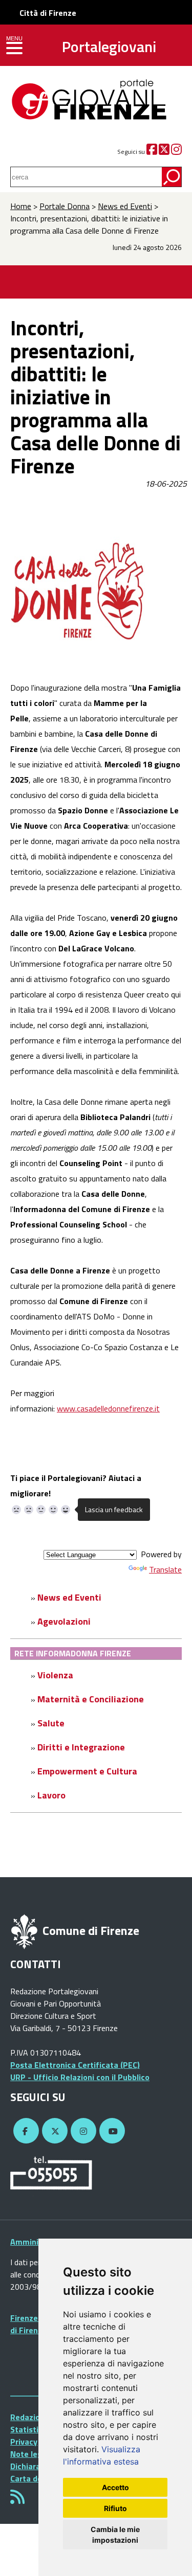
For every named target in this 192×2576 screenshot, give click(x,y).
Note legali (31, 2454)
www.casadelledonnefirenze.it (108, 1408)
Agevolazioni (64, 1621)
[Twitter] (164, 152)
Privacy (24, 2442)
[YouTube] (111, 2131)
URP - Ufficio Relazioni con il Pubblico (80, 2077)
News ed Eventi (125, 206)
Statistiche (31, 2429)
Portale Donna (65, 206)
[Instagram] (176, 152)
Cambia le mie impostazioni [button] (115, 2535)
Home (21, 206)
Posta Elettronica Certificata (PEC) (75, 2065)
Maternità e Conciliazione (91, 1699)
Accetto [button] (115, 2487)
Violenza (55, 1675)
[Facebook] (152, 152)
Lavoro (51, 1795)
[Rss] (17, 2500)
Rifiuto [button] (115, 2508)
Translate (165, 1569)
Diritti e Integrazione (81, 1747)
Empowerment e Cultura (87, 1771)
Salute (51, 1723)
